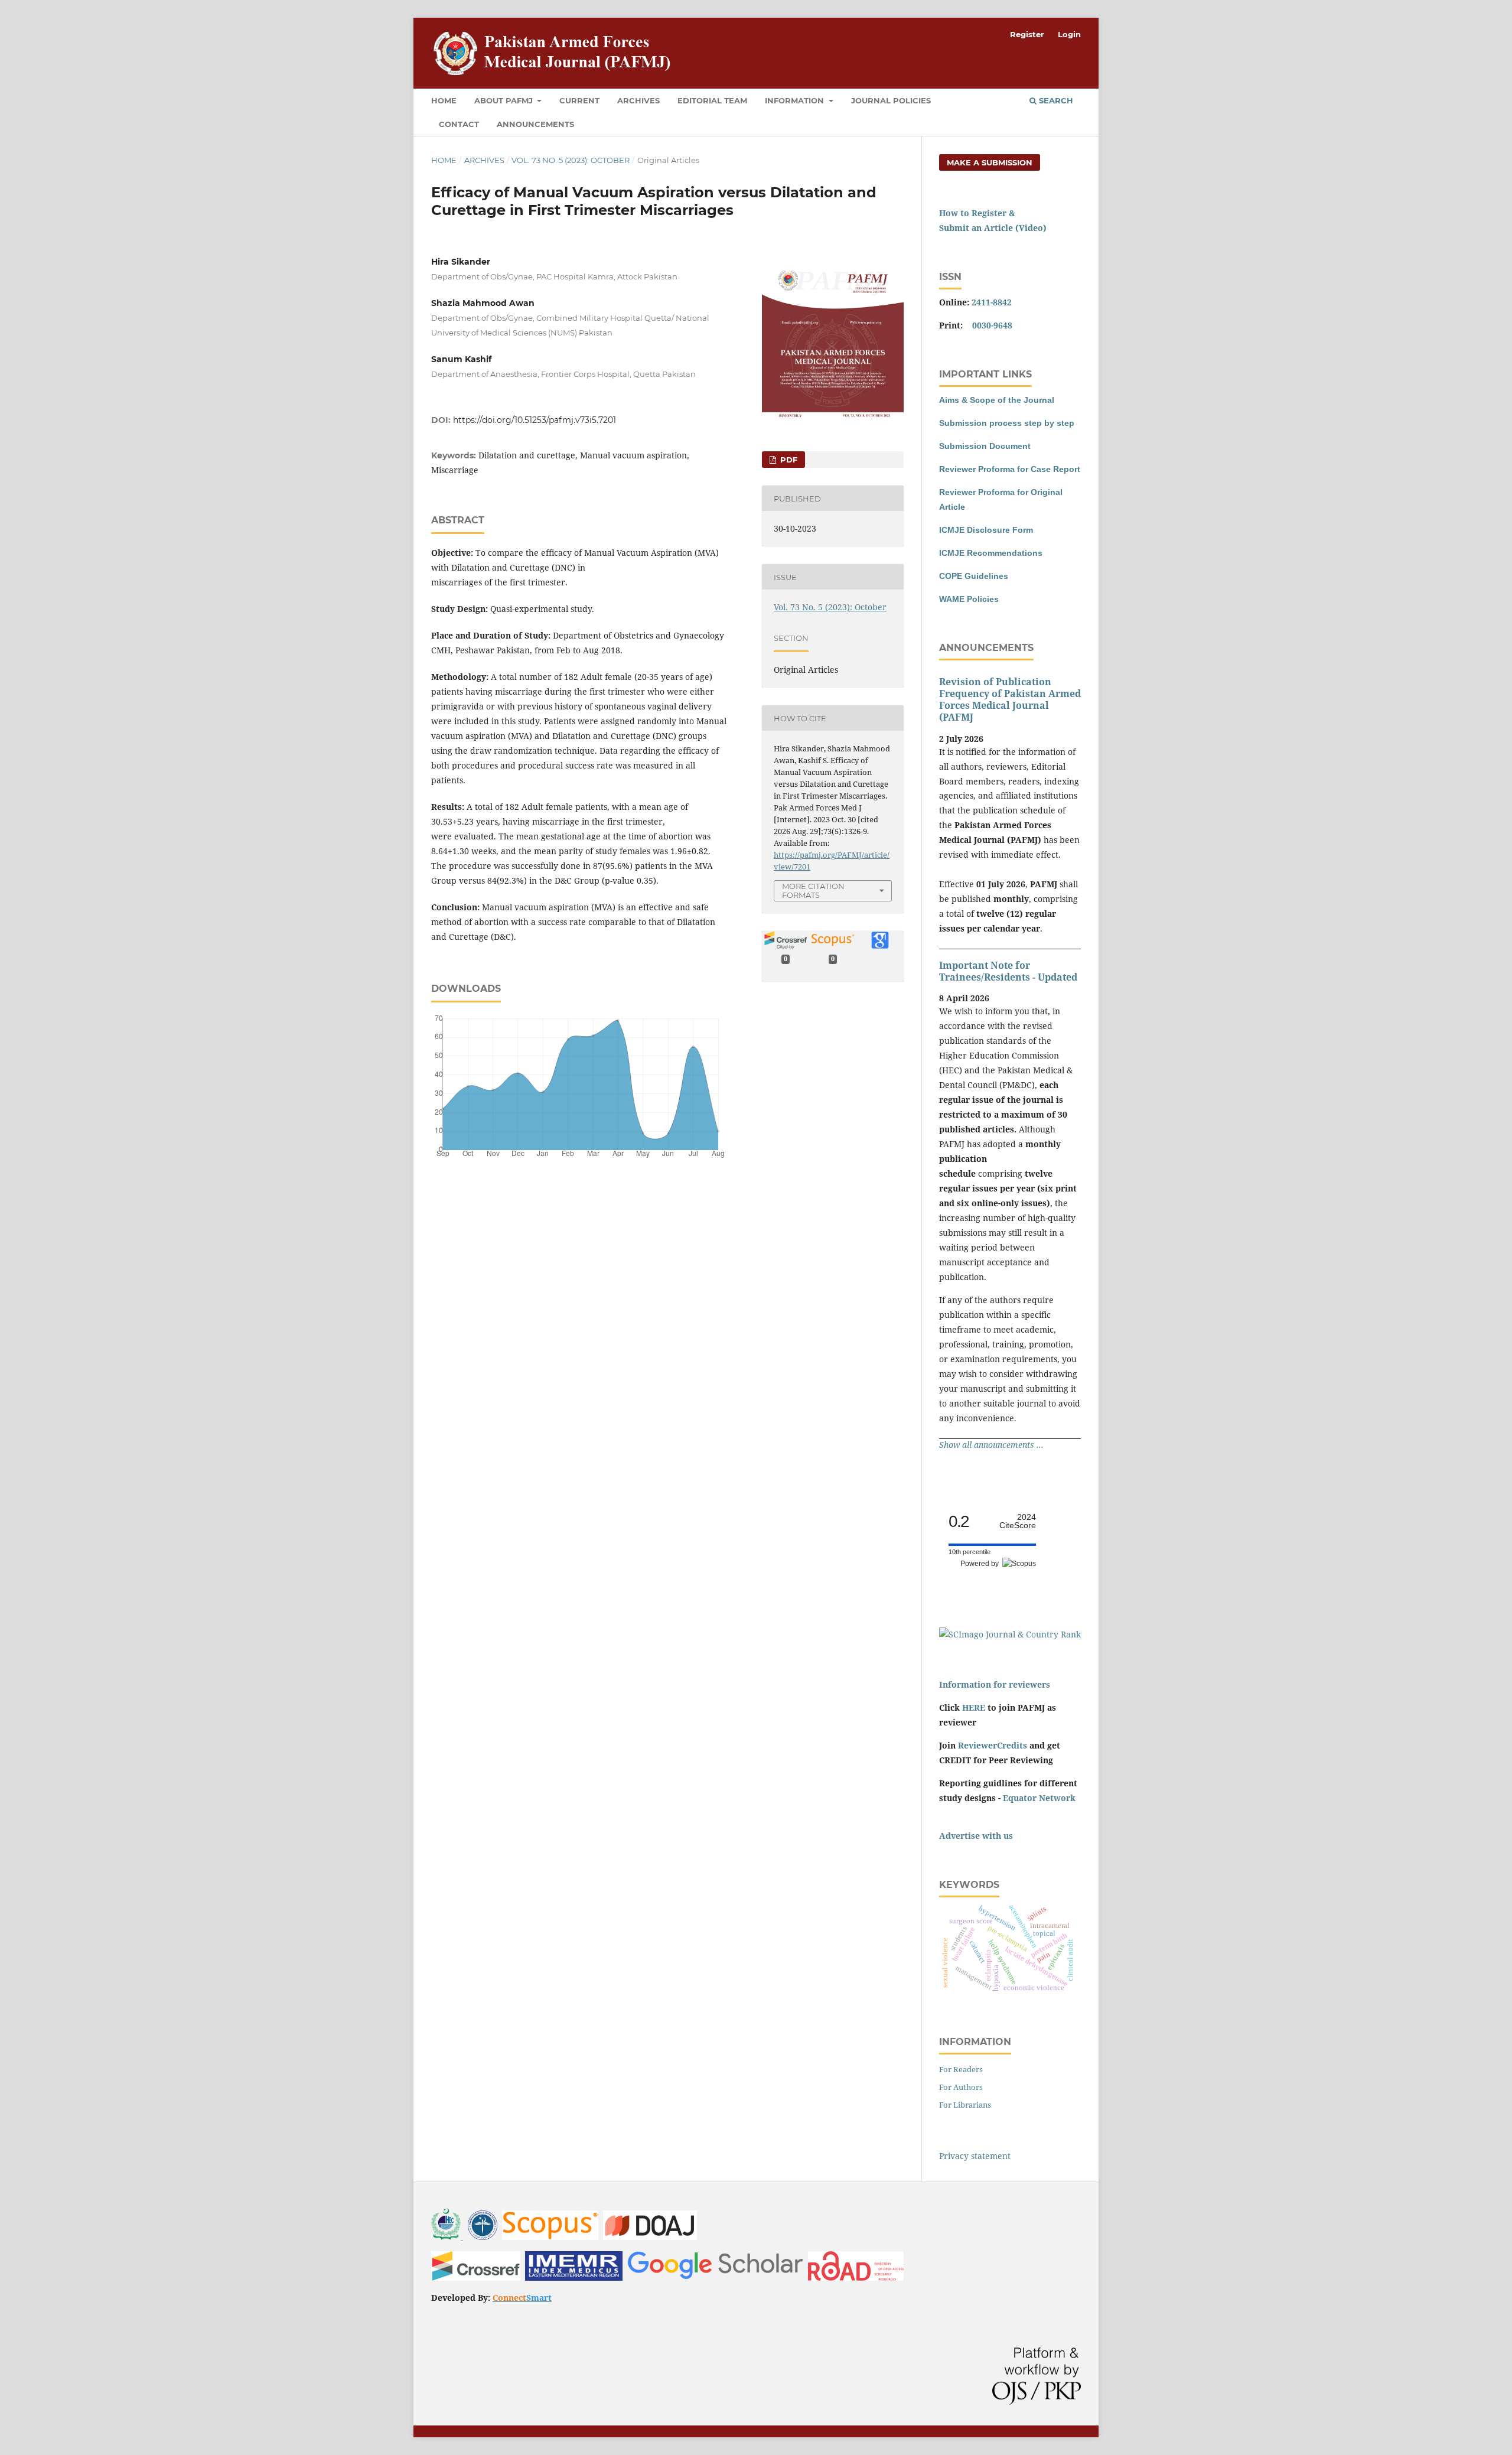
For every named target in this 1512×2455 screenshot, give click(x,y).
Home (444, 100)
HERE (974, 1707)
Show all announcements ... (991, 1445)
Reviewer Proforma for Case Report (1010, 469)
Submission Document (985, 446)
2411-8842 (992, 302)
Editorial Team (712, 100)
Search (1055, 100)
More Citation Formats (813, 890)
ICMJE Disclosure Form (986, 530)
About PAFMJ (505, 100)
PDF (788, 460)
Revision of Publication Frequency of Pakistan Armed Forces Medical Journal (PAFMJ (1010, 699)
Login (1069, 34)
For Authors (961, 2087)
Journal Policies (891, 100)
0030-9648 (992, 325)
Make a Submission (990, 162)
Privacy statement (975, 2156)
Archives (638, 100)
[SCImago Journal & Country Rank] (1010, 1634)
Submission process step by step (1007, 423)
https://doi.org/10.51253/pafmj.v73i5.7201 (535, 420)
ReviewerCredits (993, 1745)
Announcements (535, 124)
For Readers (961, 2069)
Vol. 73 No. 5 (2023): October (571, 160)
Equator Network (1039, 1798)
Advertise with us (976, 1836)
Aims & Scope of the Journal (997, 400)
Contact (459, 124)
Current (579, 100)
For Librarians (965, 2105)
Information (796, 100)
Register (1027, 34)
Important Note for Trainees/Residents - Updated (1008, 971)
